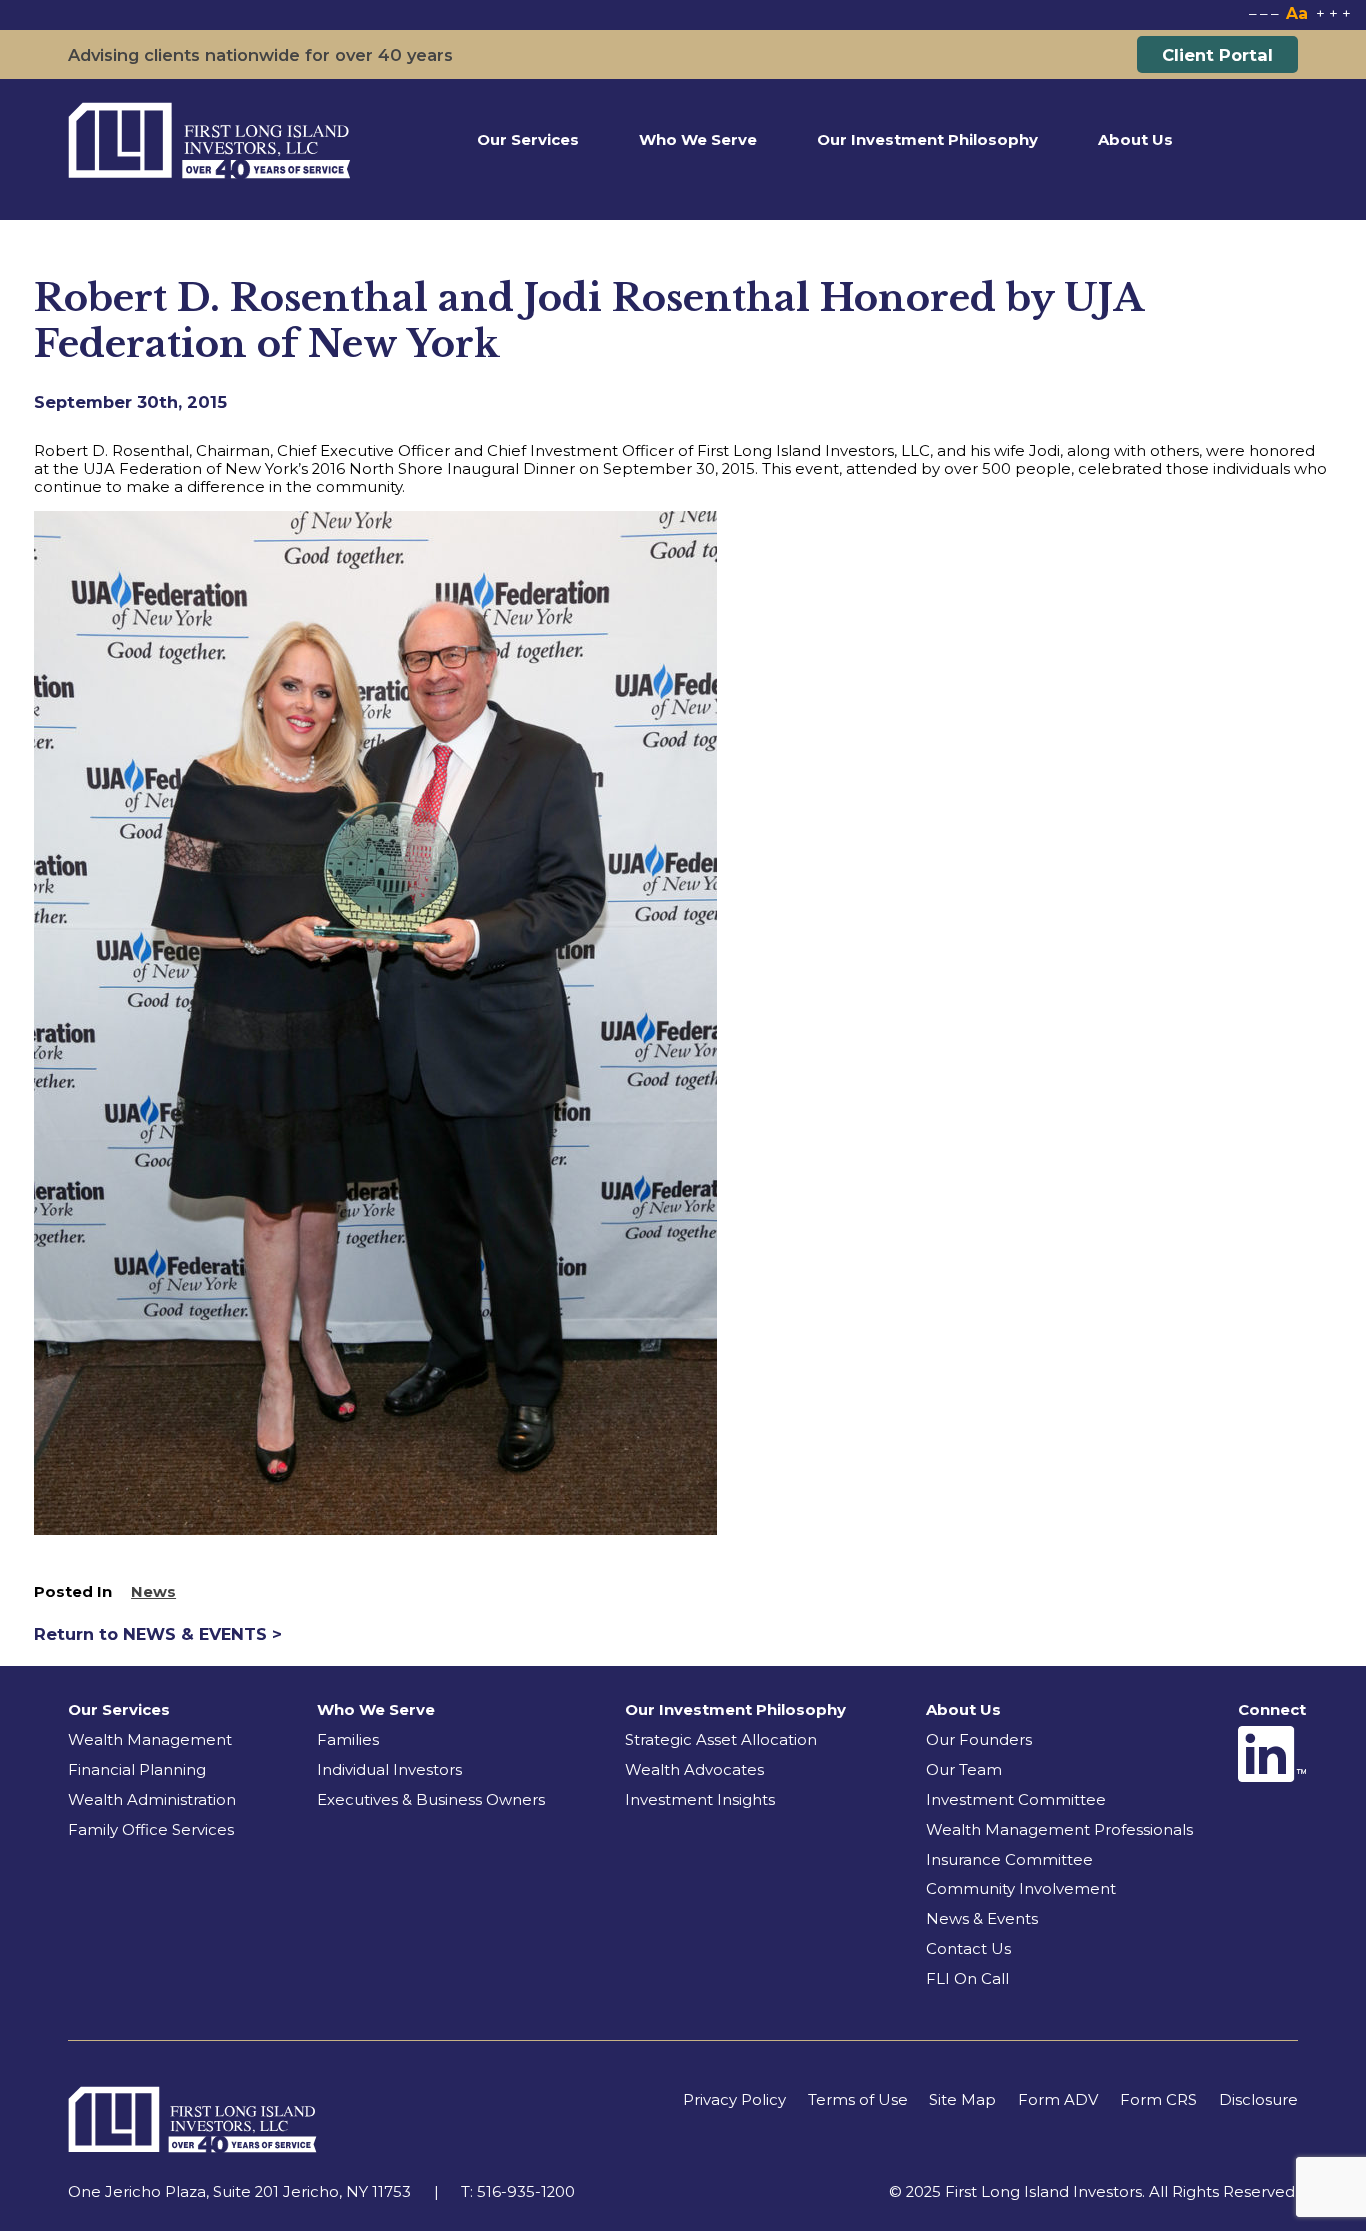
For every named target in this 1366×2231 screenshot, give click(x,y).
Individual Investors (389, 1770)
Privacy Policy (734, 2100)
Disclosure (1258, 2100)
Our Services (528, 140)
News (153, 1592)
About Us (1135, 140)
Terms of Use (858, 2100)
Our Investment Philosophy (927, 140)
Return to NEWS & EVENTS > (158, 1634)
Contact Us (968, 1949)
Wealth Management (150, 1740)
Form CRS (1158, 2100)
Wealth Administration (152, 1800)
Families (348, 1740)
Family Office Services (151, 1830)
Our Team (964, 1770)
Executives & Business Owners (431, 1800)
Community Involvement (1021, 1889)
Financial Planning (137, 1770)
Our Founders (979, 1740)
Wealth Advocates (694, 1770)
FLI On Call (967, 1979)
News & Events (982, 1919)
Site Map (962, 2100)
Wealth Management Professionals (1059, 1830)
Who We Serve (698, 140)
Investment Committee (1016, 1800)
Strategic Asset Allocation (721, 1740)
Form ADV (1058, 2100)
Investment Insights (700, 1800)
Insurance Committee (1009, 1860)
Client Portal (1217, 55)
